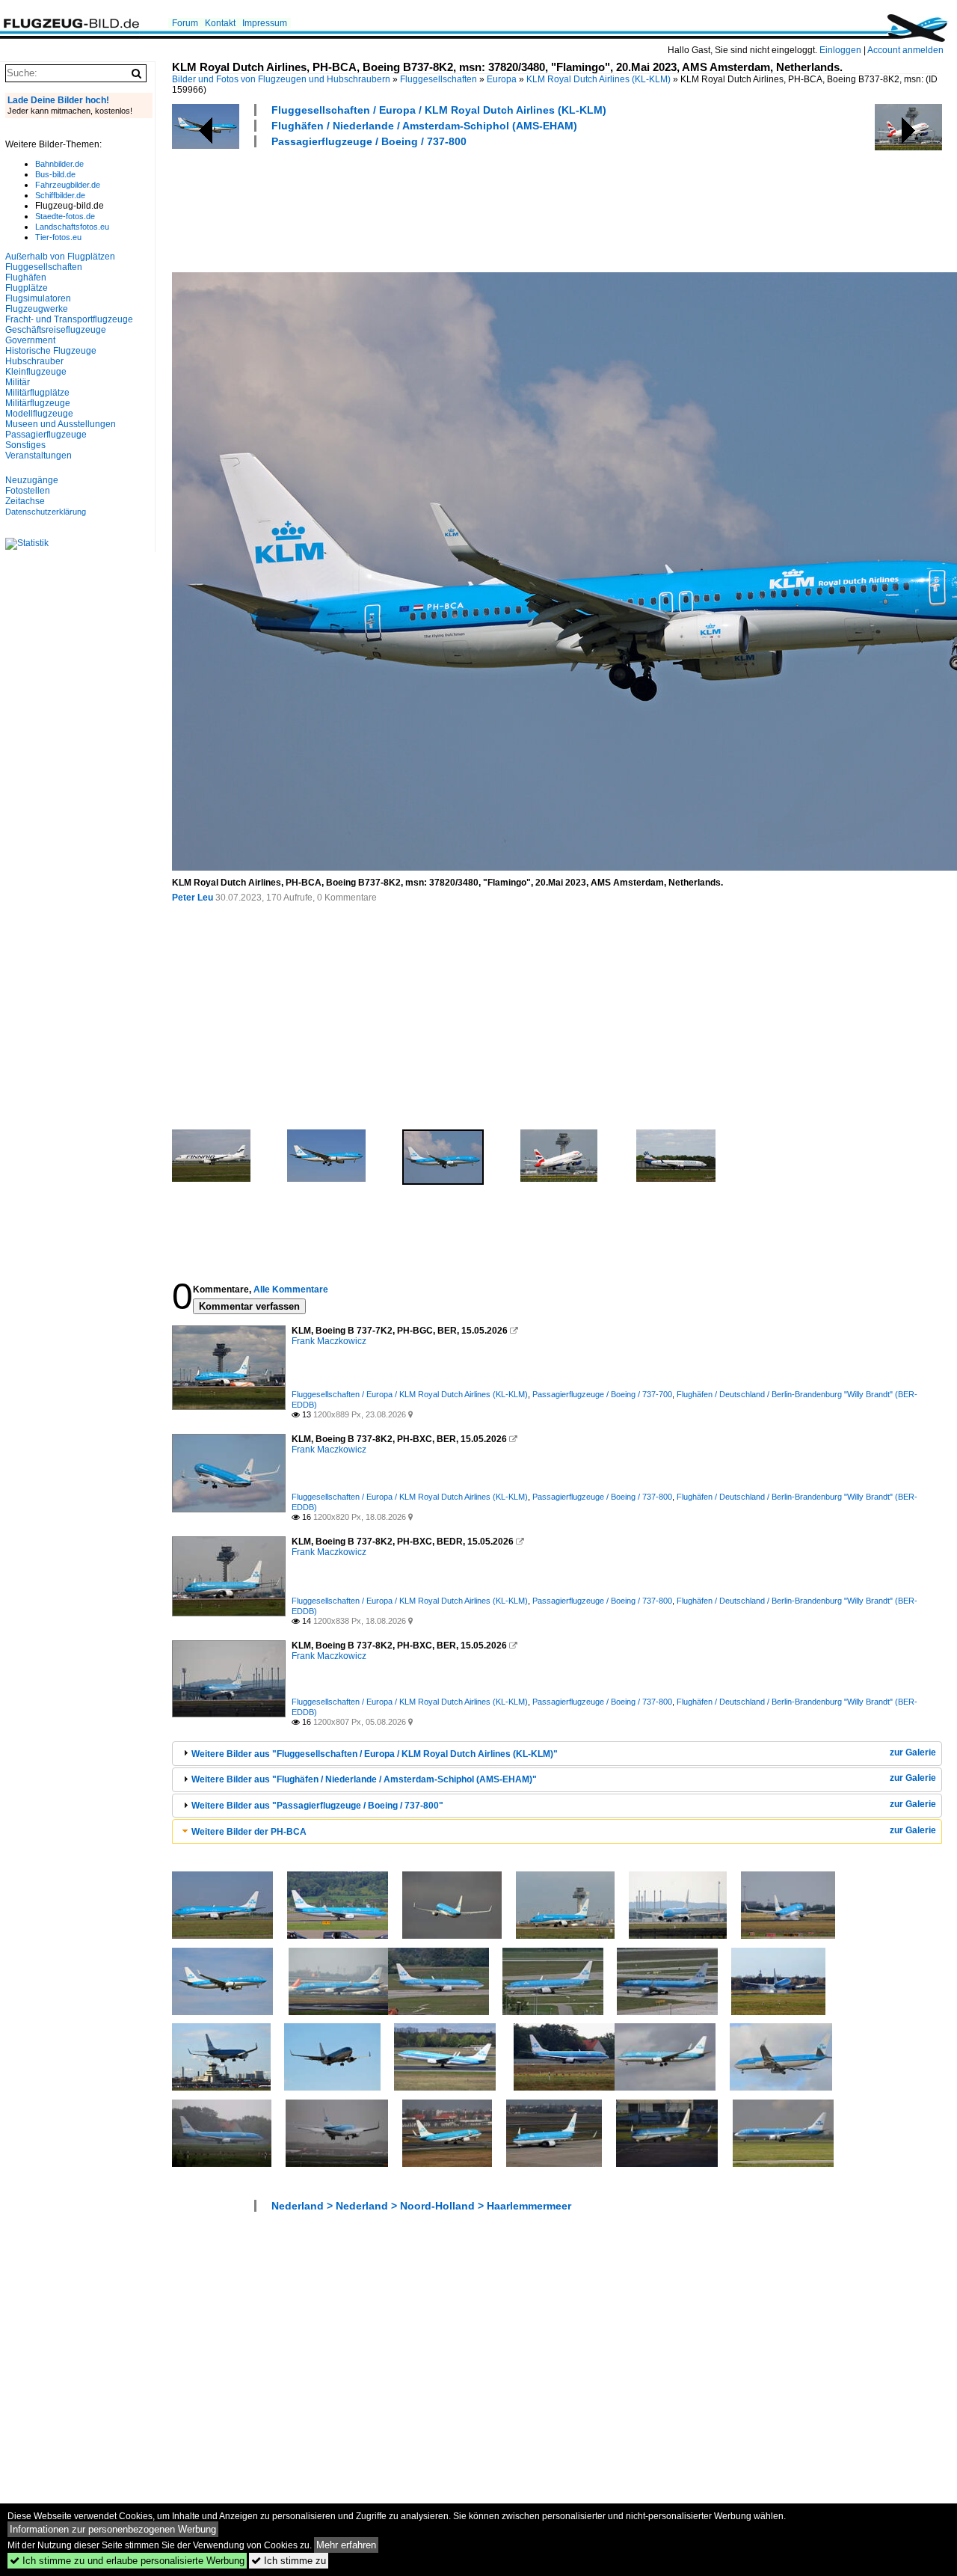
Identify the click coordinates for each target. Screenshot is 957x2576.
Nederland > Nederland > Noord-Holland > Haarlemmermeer (421, 2206)
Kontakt (220, 23)
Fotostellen (28, 491)
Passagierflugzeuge (46, 435)
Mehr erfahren (346, 2545)
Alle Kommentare (291, 1289)
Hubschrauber (34, 361)
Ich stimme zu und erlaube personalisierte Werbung (127, 2561)
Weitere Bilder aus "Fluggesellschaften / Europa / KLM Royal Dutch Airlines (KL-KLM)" (375, 1754)
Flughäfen (26, 277)
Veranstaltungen (39, 456)
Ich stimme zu (289, 2561)
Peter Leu (193, 898)
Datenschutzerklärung (46, 512)
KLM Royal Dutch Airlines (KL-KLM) (598, 79)
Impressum (265, 23)
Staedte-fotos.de (65, 216)
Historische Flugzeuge (51, 351)
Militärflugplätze (37, 393)
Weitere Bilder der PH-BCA (249, 1832)
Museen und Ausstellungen (61, 424)
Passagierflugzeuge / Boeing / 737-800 (369, 141)
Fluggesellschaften (439, 79)
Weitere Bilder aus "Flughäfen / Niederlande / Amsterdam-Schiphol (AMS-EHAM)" (364, 1779)
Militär (18, 382)
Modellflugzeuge (39, 414)
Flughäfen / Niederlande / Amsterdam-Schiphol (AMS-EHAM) (424, 126)
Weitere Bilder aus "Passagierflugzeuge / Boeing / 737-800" (317, 1806)
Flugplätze (27, 288)
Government (30, 340)
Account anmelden (905, 50)
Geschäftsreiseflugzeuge (56, 330)
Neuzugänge (32, 480)
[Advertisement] (444, 208)
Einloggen (840, 50)
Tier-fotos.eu (58, 237)
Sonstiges (25, 445)
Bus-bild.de (55, 174)
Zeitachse (25, 501)
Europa (502, 79)
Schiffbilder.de (60, 195)
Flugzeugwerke (37, 309)
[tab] (557, 1754)
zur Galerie (913, 1752)
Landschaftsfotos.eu (72, 227)
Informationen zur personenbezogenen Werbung (113, 2529)
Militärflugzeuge (38, 403)
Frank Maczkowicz (329, 1341)
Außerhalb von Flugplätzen (60, 257)
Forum (185, 23)
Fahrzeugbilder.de (68, 185)
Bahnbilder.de (59, 164)
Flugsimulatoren (38, 298)
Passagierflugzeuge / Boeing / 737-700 (602, 1394)
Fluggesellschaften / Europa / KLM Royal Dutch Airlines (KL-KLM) (439, 110)
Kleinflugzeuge (36, 372)
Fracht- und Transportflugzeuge (69, 319)
